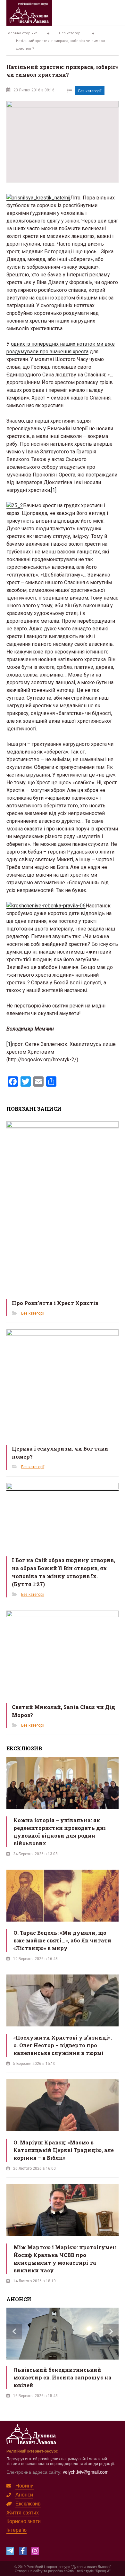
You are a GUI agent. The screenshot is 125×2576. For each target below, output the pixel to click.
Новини (25, 2485)
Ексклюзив (28, 2503)
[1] (54, 490)
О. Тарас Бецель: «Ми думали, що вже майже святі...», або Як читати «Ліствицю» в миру (63, 1940)
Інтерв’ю (17, 2530)
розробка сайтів (61, 2571)
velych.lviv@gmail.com (86, 2472)
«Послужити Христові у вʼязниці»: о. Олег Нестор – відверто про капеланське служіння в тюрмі (63, 2045)
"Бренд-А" (103, 2571)
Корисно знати (24, 2521)
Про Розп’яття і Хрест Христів (55, 1303)
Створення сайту (29, 2571)
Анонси (24, 2494)
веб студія (85, 2571)
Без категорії (90, 91)
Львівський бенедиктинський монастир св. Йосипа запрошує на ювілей (63, 2377)
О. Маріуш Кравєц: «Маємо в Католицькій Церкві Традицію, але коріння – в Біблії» (64, 2150)
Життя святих (23, 2512)
